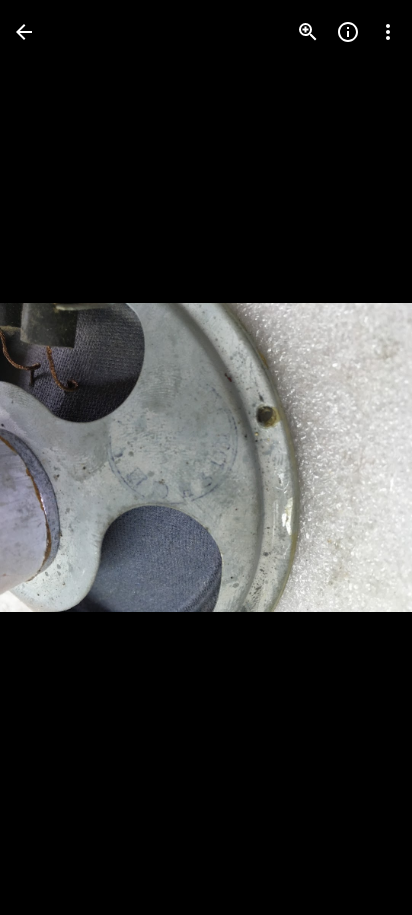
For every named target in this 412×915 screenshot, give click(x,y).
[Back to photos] (24, 32)
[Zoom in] (308, 32)
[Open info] (348, 32)
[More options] (388, 32)
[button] (56, 458)
